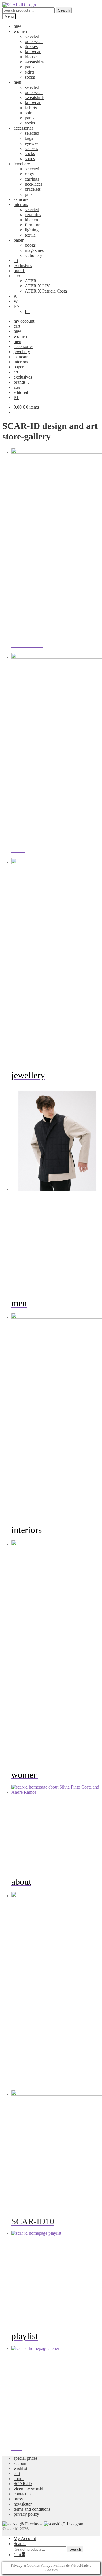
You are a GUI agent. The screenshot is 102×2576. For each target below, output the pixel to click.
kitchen (31, 220)
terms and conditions (32, 2509)
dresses (31, 47)
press (18, 2499)
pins (29, 194)
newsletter (23, 2504)
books (30, 245)
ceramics (33, 215)
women (20, 31)
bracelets (33, 189)
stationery (34, 255)
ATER (31, 281)
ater (17, 276)
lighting (32, 230)
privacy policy (26, 2514)
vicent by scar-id (28, 2489)
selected (32, 36)
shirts (30, 113)
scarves (31, 148)
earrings (32, 179)
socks (30, 77)
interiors (21, 204)
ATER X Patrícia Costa (46, 291)
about (19, 2479)
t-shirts (31, 108)
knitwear (33, 52)
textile (30, 235)
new (17, 26)
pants (30, 67)
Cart (19, 2555)
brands (20, 271)
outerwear (34, 41)
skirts (30, 72)
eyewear (32, 143)
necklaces (34, 184)
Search (64, 10)
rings (29, 174)
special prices (25, 2458)
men (17, 82)
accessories (24, 128)
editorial (21, 392)
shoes (30, 159)
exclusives (23, 266)
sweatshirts (35, 62)
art (16, 260)
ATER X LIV (37, 286)
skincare (21, 199)
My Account (25, 2539)
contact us (23, 2494)
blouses (32, 57)
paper (19, 240)
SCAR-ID (23, 2484)
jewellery (22, 164)
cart (17, 326)
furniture (33, 225)
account (21, 2463)
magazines (34, 250)
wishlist (20, 2468)
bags (29, 138)
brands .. (21, 382)
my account (24, 321)
